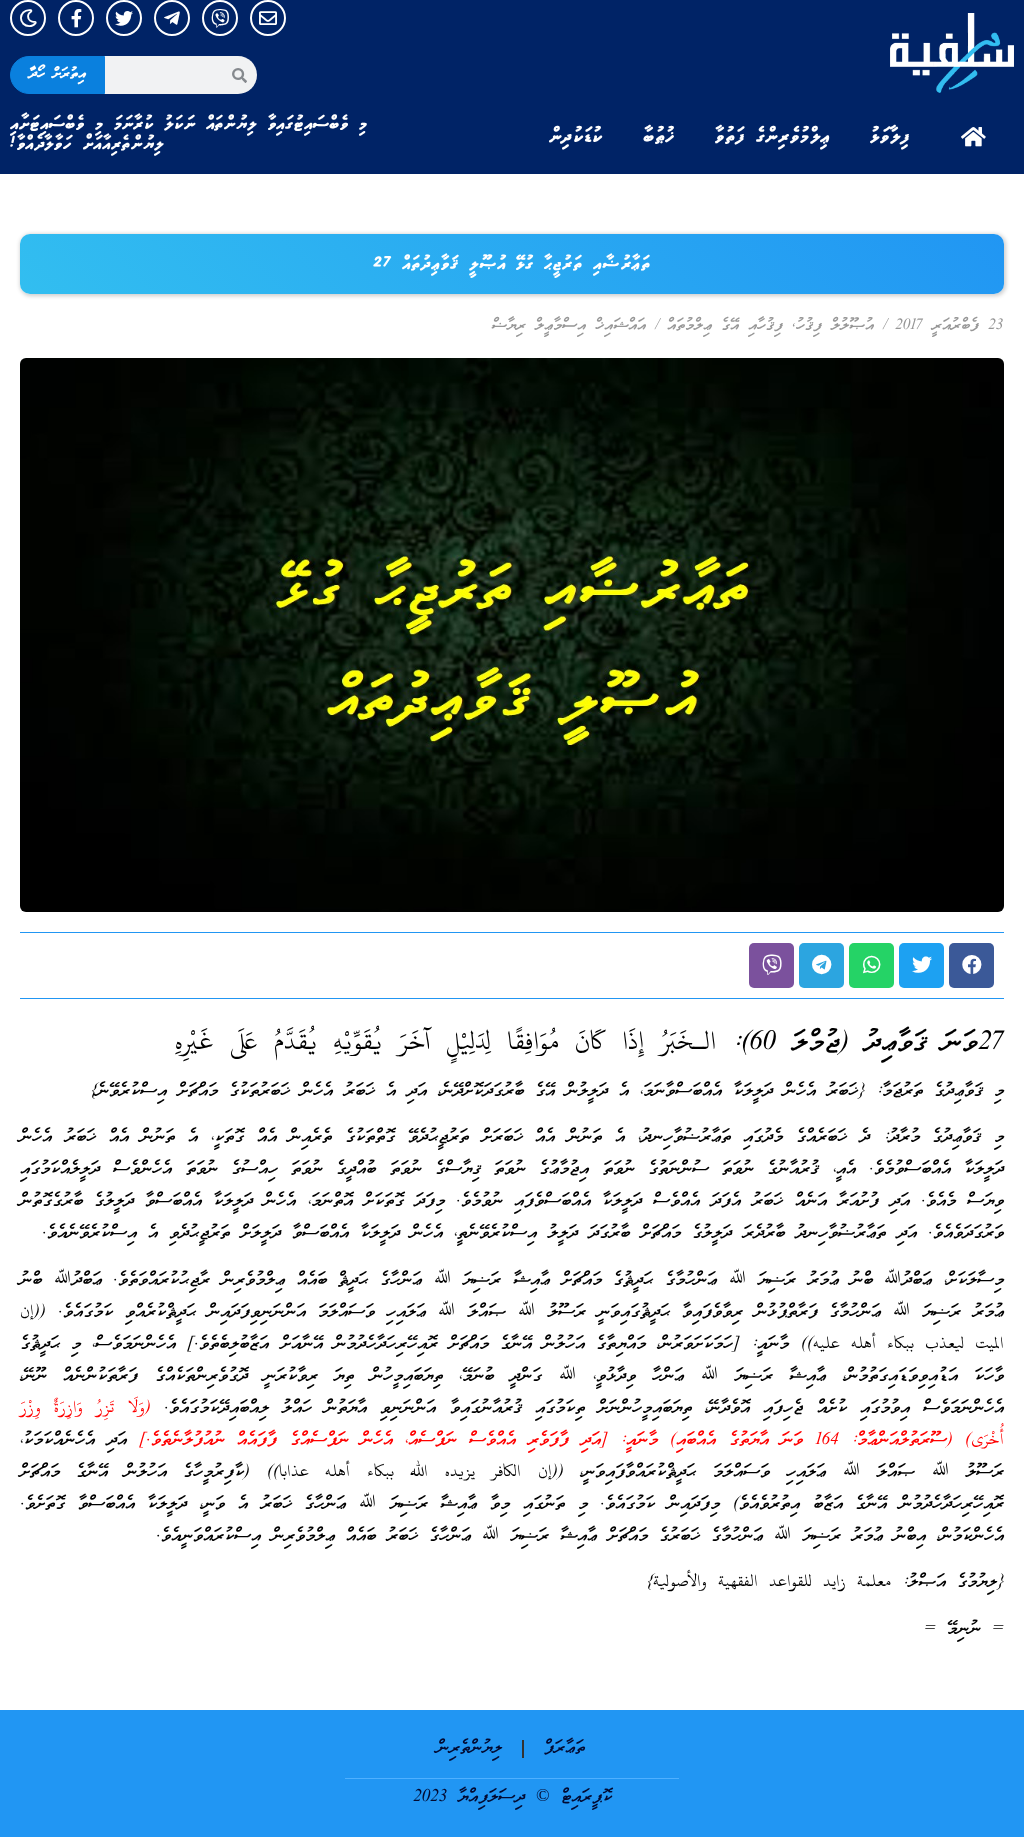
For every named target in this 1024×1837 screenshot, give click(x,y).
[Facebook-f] (76, 18)
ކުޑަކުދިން (576, 137)
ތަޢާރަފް (564, 1748)
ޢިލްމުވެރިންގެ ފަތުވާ (772, 137)
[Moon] (28, 18)
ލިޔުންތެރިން (469, 1748)
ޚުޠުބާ (659, 137)
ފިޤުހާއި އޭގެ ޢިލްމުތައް (725, 326)
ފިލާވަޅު (890, 137)
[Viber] (220, 18)
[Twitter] (124, 18)
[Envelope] (268, 18)
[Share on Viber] (771, 965)
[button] (971, 965)
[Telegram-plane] (172, 18)
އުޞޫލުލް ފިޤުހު (835, 326)
